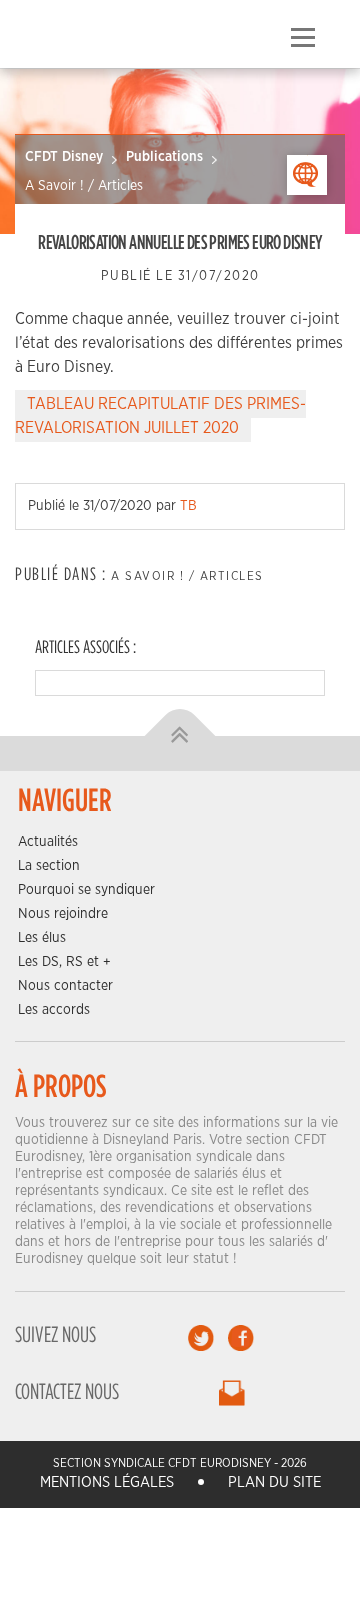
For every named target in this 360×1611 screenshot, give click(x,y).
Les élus (42, 938)
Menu (302, 38)
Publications (164, 157)
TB (188, 506)
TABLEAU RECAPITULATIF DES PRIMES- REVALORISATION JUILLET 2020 (160, 416)
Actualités (48, 842)
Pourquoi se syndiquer (86, 890)
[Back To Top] (180, 735)
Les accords (54, 1010)
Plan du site (274, 1482)
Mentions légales (107, 1482)
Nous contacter (65, 986)
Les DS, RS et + (64, 962)
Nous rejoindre (63, 914)
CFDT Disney (64, 157)
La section (49, 866)
